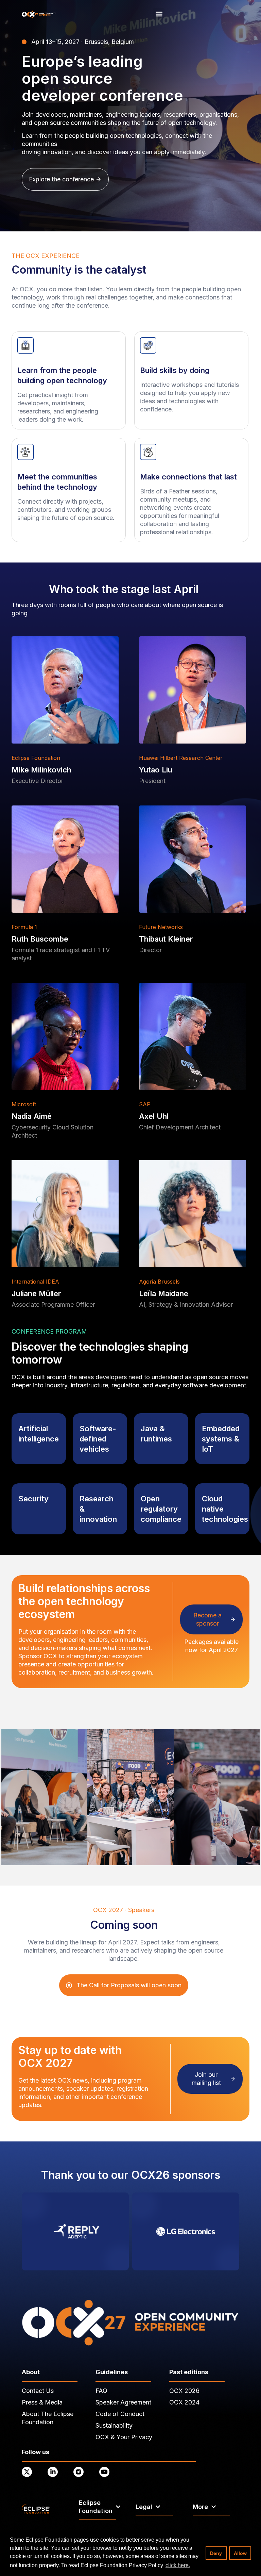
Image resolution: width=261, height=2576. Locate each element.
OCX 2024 (184, 2402)
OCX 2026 (184, 2391)
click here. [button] (178, 2565)
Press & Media (42, 2402)
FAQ (101, 2391)
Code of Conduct (120, 2414)
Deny (216, 2553)
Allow (240, 2553)
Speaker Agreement (123, 2402)
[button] (159, 14)
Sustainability (114, 2425)
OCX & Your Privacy (124, 2437)
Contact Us (38, 2391)
